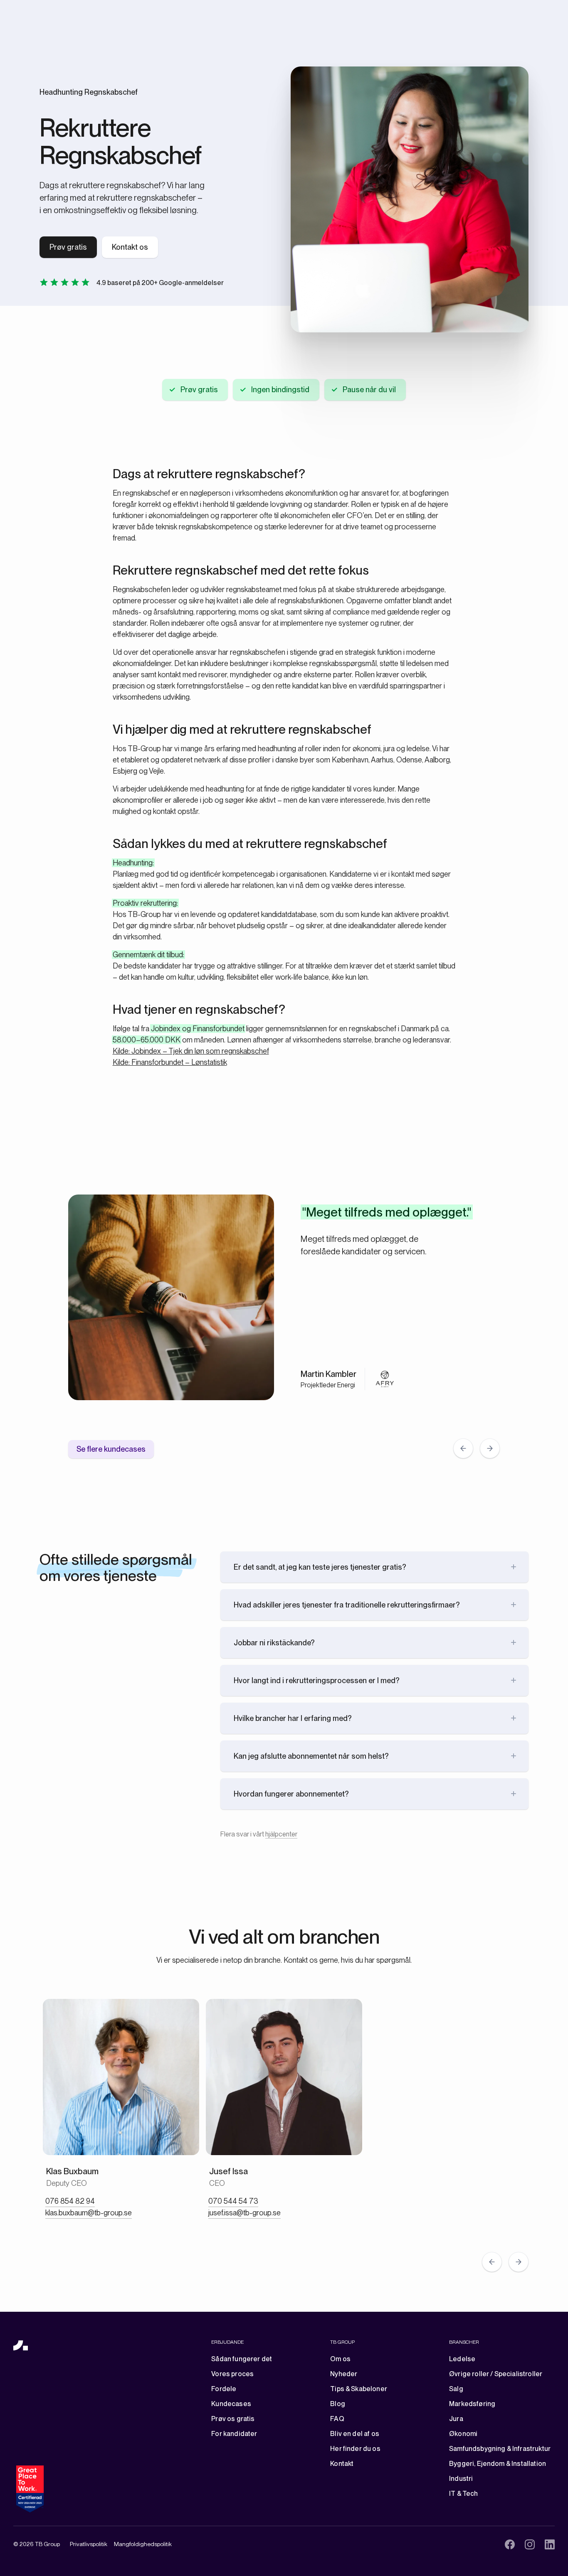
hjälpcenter (281, 1834)
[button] (463, 1448)
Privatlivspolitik (89, 2544)
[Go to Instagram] (530, 2544)
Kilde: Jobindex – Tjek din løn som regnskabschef (191, 1051)
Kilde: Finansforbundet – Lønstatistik (170, 1062)
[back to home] (21, 2346)
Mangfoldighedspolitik (143, 2544)
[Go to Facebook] (510, 2544)
